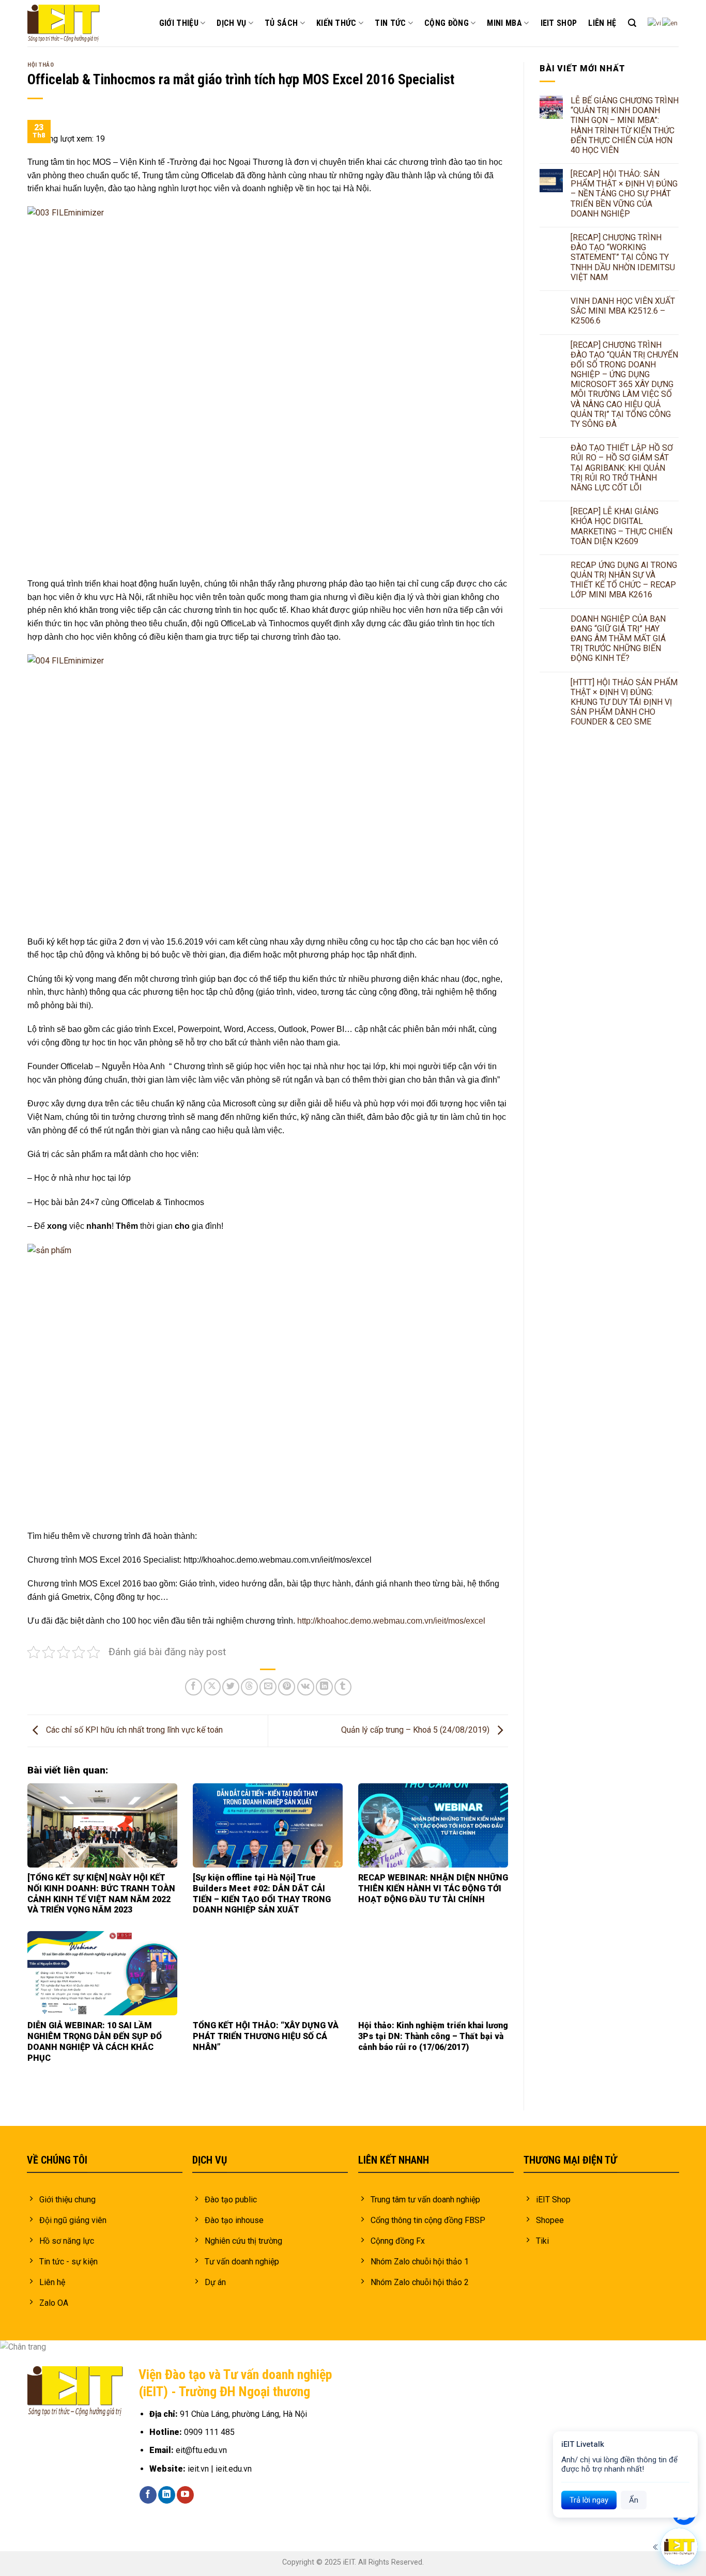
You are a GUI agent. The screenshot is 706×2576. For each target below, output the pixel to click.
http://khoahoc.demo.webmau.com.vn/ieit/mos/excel (391, 1621)
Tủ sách (281, 23)
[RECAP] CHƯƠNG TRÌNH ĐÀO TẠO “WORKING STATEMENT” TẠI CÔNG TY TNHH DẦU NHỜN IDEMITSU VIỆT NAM (623, 257)
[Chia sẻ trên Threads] (249, 1687)
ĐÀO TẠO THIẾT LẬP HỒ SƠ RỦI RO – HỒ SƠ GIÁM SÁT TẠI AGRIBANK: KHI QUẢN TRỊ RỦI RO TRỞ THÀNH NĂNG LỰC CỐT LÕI (622, 468)
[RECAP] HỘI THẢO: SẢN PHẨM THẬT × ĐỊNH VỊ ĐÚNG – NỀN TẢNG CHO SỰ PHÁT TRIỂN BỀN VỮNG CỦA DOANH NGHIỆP (624, 194)
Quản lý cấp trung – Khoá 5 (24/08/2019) (416, 1730)
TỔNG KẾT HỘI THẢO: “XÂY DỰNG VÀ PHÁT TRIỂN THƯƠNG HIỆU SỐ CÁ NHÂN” (266, 2036)
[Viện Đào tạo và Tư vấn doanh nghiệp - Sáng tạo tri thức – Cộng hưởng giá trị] (64, 24)
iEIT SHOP (559, 23)
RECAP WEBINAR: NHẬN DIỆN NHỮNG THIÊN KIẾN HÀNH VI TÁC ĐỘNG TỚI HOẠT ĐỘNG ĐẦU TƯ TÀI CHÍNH (433, 1888)
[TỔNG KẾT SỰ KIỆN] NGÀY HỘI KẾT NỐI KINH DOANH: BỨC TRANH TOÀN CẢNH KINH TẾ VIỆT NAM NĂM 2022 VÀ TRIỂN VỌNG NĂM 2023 (101, 1894)
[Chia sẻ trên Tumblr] (343, 1687)
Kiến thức (336, 23)
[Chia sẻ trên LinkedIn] (324, 1687)
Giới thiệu (179, 23)
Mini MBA (504, 23)
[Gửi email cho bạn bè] (268, 1687)
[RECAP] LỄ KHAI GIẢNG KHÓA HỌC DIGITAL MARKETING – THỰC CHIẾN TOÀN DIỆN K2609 (621, 526)
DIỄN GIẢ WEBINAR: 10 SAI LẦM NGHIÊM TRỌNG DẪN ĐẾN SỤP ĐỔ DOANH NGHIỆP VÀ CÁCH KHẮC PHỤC (95, 2041)
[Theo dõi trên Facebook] (148, 2495)
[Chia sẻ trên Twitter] (231, 1687)
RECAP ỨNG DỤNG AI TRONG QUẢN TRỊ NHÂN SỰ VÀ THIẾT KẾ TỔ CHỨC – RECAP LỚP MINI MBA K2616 (624, 580)
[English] (670, 23)
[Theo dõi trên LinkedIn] (167, 2495)
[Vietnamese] (655, 23)
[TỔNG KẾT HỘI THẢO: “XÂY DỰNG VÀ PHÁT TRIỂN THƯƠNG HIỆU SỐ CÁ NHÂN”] (268, 1973)
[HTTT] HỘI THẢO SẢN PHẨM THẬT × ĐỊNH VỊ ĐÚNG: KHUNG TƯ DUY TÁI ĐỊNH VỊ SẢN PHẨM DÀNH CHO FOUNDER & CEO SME (624, 702)
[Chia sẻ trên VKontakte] (306, 1687)
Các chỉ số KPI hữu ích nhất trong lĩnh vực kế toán (133, 1730)
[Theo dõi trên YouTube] (185, 2495)
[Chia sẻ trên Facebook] (194, 1687)
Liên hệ (602, 23)
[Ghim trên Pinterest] (287, 1687)
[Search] (632, 23)
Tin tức (390, 23)
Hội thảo (41, 65)
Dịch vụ (231, 23)
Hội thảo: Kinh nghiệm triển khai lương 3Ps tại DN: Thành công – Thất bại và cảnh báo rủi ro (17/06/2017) (433, 2036)
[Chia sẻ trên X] (212, 1687)
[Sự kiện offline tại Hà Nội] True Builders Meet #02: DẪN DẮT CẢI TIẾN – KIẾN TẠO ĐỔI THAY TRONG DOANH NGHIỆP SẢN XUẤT (262, 1894)
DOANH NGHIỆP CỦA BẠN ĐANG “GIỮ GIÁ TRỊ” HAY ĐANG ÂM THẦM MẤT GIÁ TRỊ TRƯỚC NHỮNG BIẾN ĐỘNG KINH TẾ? (618, 639)
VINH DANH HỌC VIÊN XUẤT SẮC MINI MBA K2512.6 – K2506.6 (623, 311)
